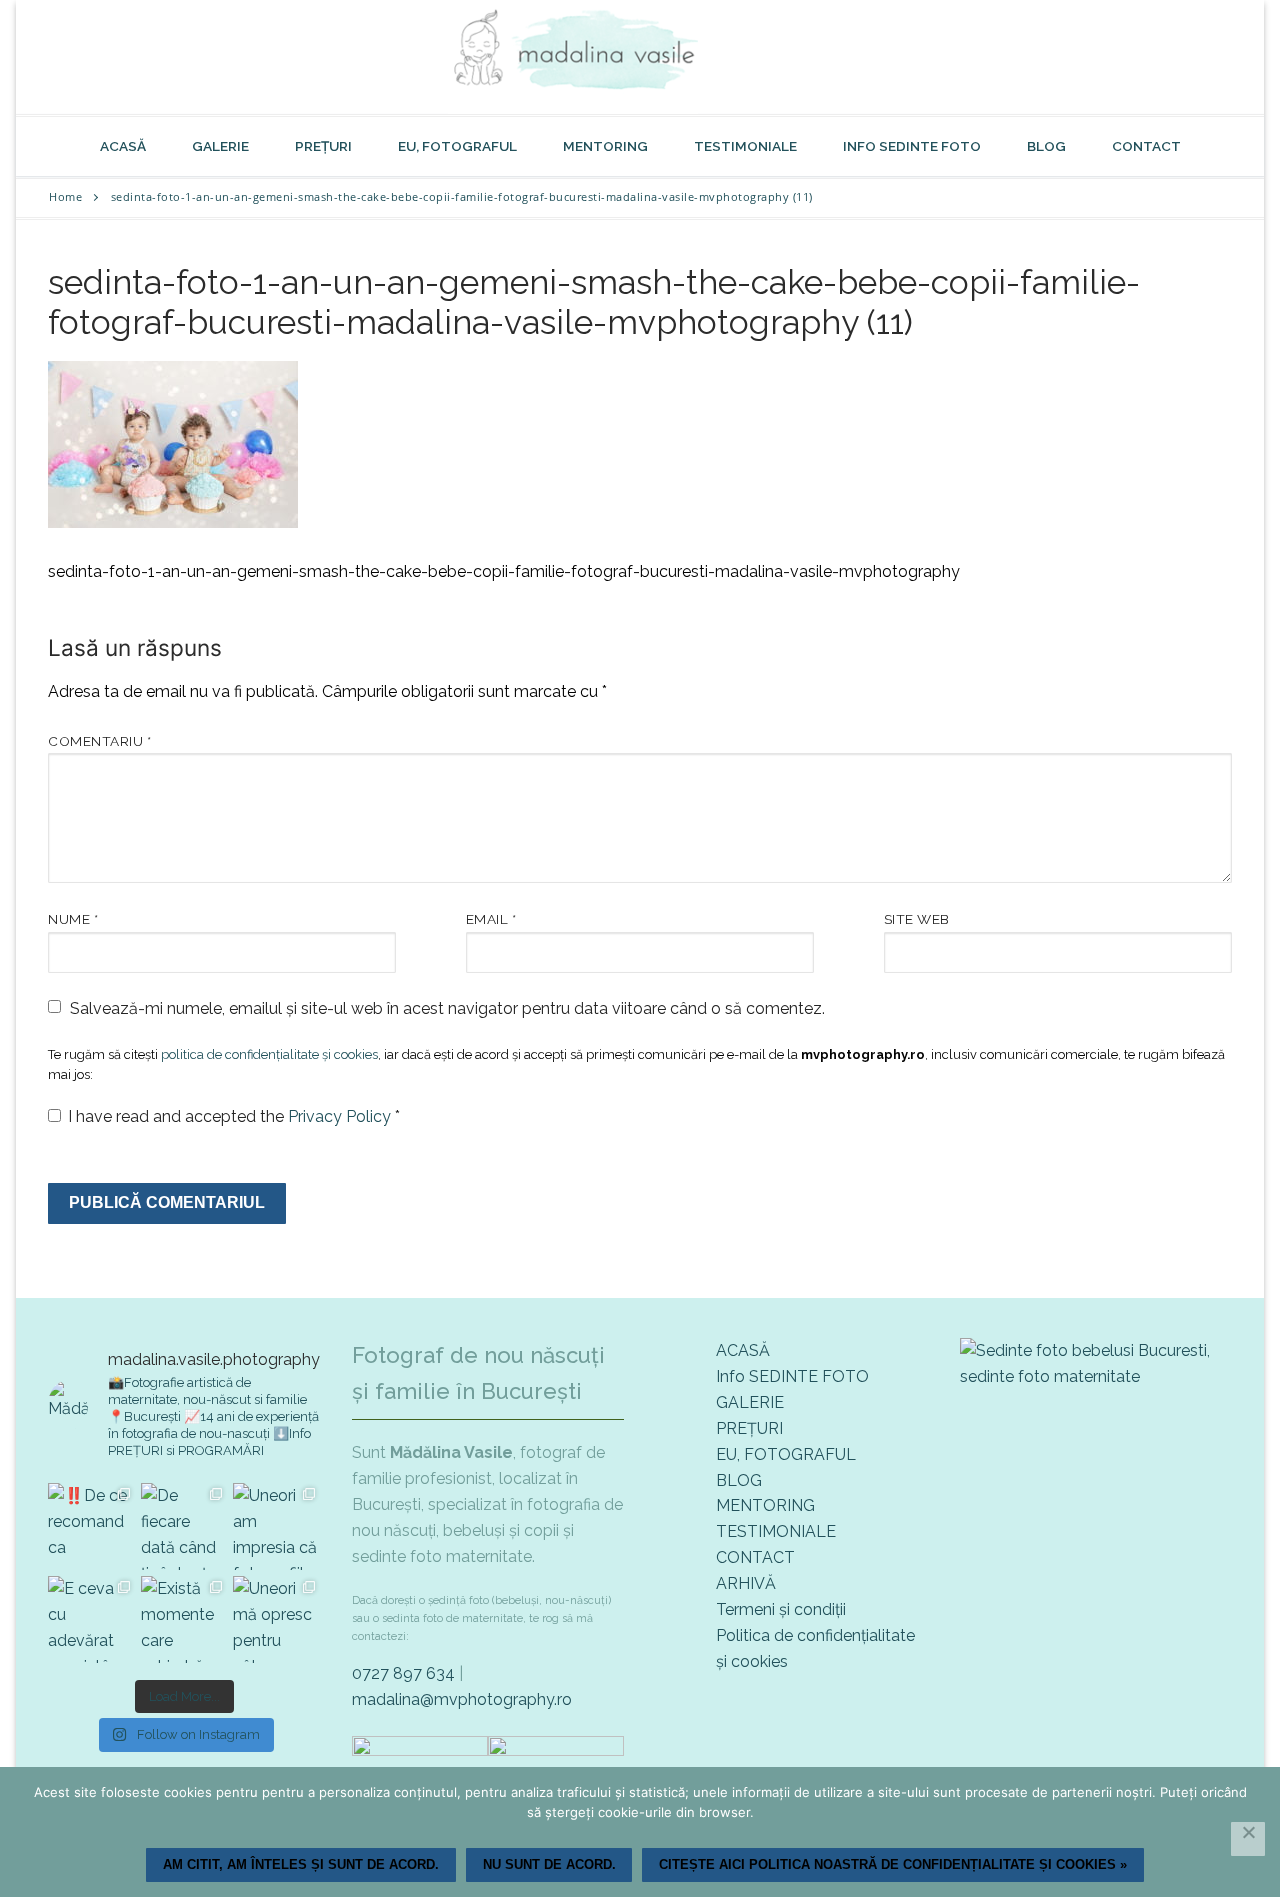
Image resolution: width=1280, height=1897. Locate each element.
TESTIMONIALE (776, 1531)
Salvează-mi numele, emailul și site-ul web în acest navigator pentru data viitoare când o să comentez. (447, 1008)
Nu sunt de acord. (549, 1864)
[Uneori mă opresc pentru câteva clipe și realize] (276, 1619)
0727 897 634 (403, 1673)
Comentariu (99, 741)
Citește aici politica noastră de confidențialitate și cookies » (893, 1864)
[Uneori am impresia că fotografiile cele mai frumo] (276, 1526)
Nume (73, 919)
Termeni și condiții (781, 1609)
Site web (917, 919)
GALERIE (750, 1402)
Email (491, 919)
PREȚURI (749, 1428)
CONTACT (755, 1557)
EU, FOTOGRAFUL (786, 1454)
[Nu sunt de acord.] (1248, 1839)
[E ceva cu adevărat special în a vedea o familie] (91, 1619)
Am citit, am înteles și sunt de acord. (301, 1864)
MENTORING (765, 1505)
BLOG (739, 1480)
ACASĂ (743, 1350)
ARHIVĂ (746, 1583)
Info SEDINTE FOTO (792, 1376)
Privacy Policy (341, 1116)
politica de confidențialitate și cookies (269, 1054)
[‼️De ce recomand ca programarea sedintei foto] (91, 1526)
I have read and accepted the (234, 1116)
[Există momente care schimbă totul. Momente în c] (184, 1619)
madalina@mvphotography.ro (462, 1699)
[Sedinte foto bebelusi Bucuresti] (1096, 1376)
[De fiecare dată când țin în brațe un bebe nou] (184, 1526)
